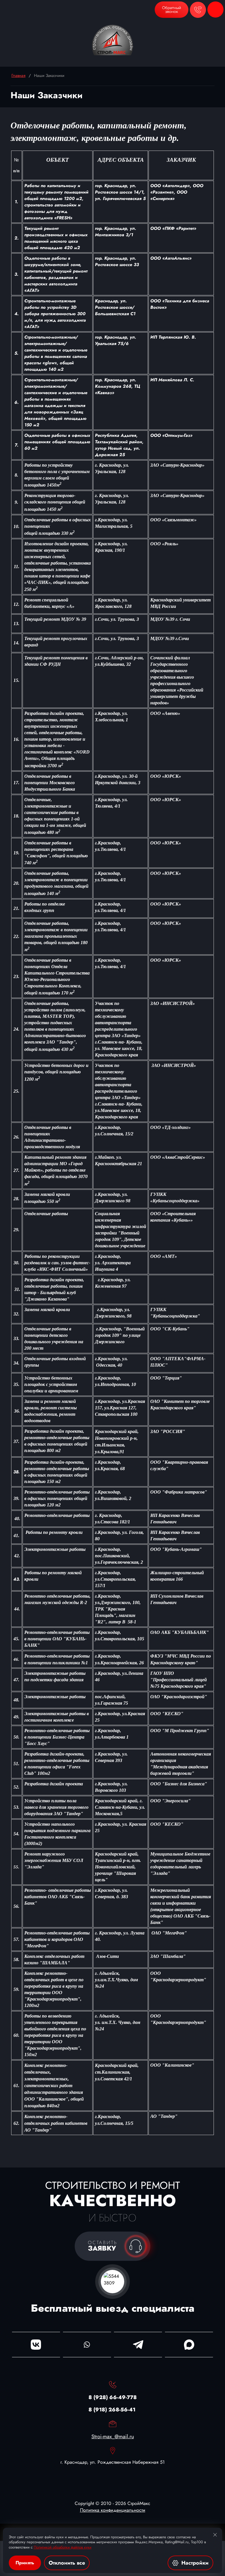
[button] (172, 10)
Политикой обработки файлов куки (63, 2547)
